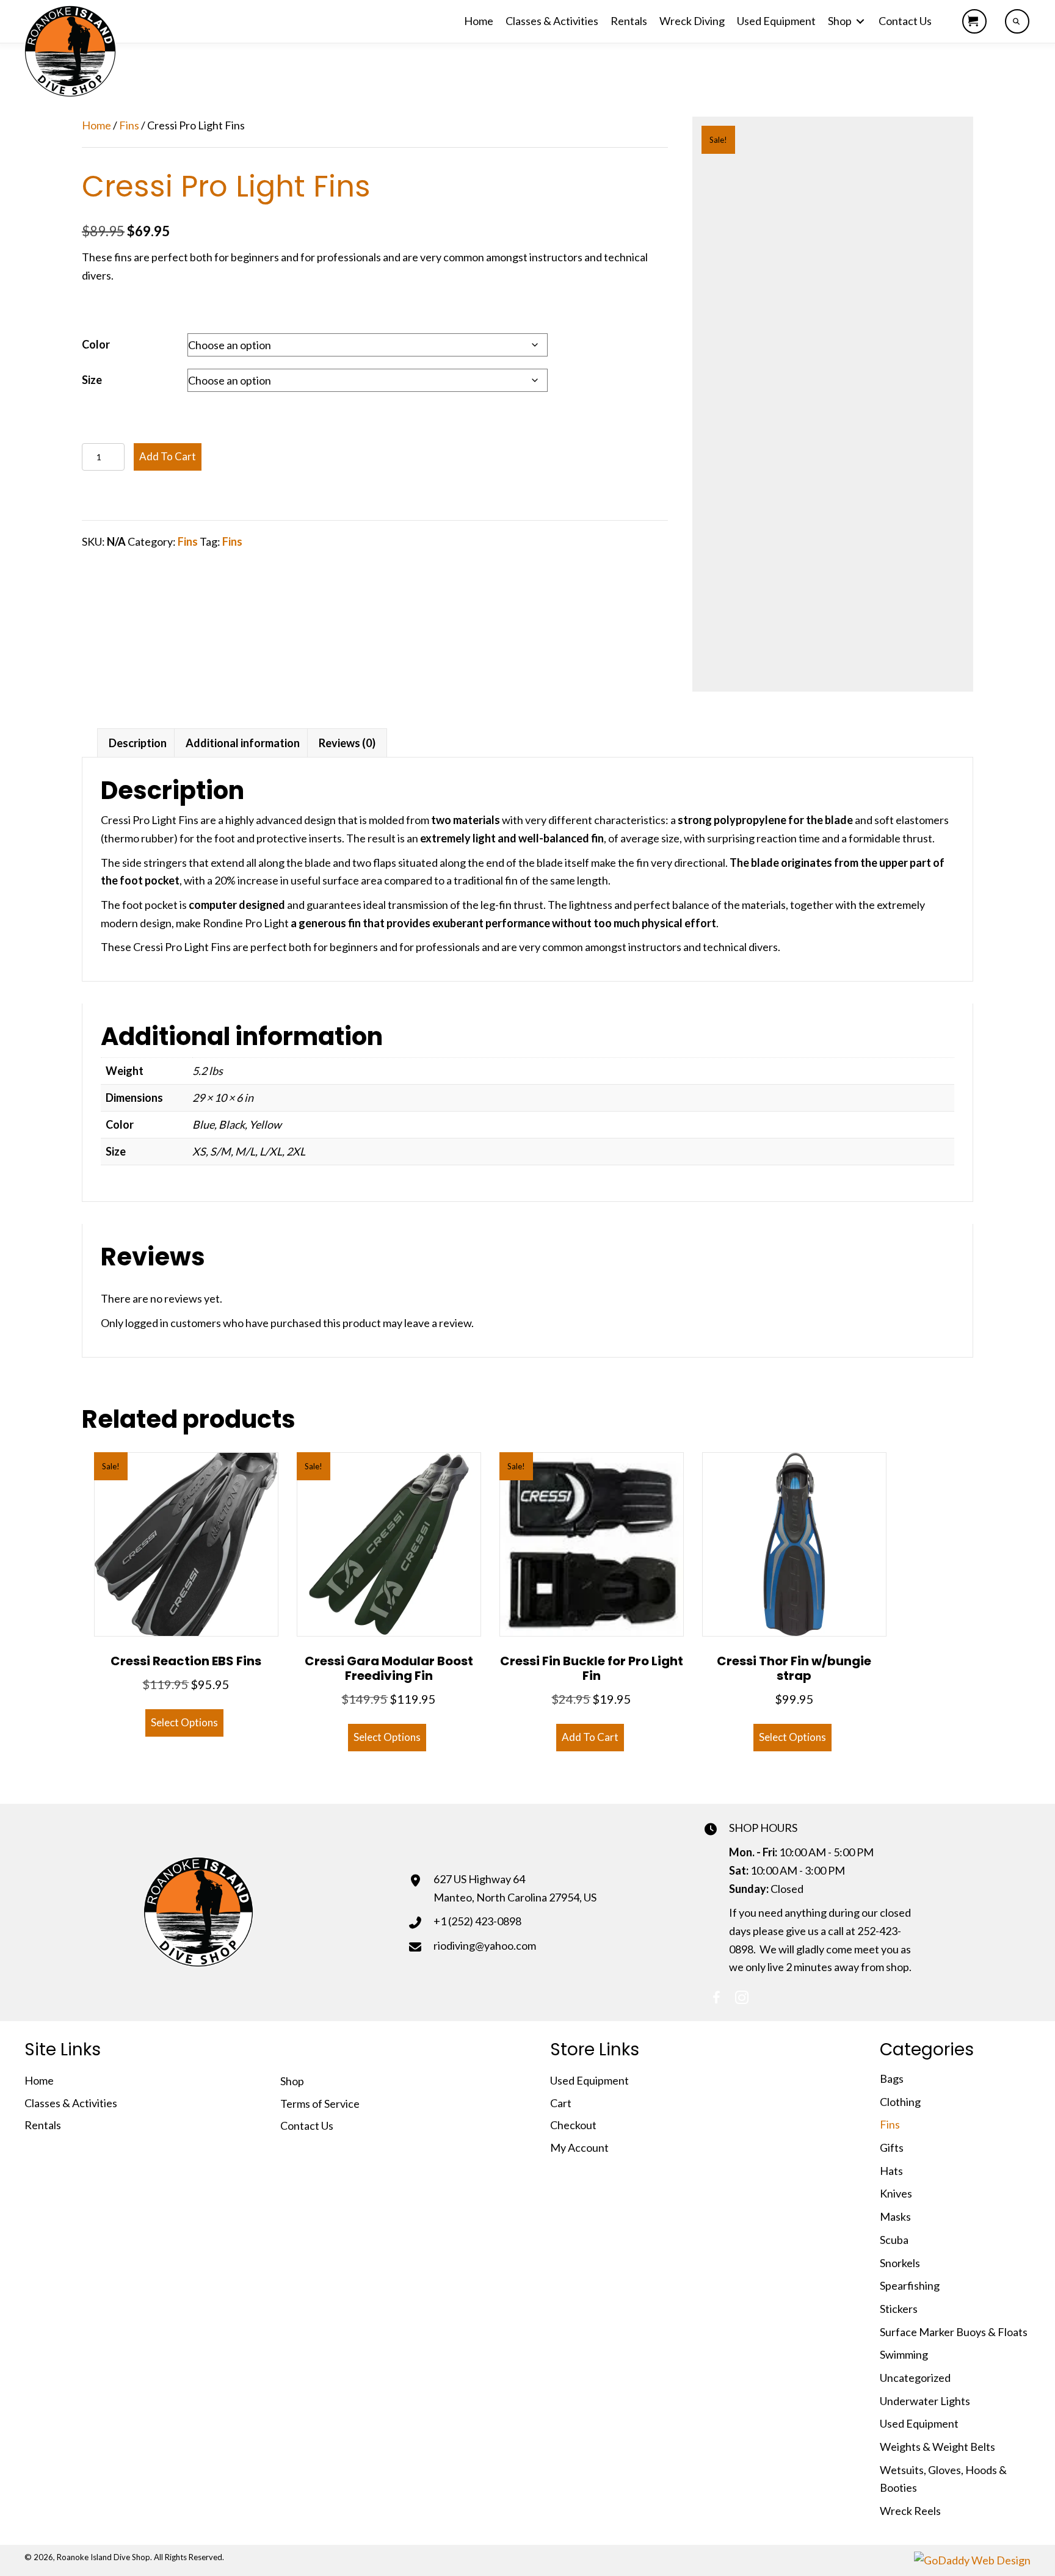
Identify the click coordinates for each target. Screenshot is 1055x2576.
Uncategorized (915, 2378)
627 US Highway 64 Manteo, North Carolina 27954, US (515, 1888)
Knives (896, 2193)
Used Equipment (589, 2080)
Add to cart (168, 456)
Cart (561, 2103)
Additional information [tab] (243, 743)
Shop (292, 2081)
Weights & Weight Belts (937, 2447)
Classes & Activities (71, 2103)
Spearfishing (910, 2285)
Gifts (892, 2147)
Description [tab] (138, 743)
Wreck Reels (910, 2511)
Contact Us (307, 2126)
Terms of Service (320, 2104)
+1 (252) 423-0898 (477, 1921)
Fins (129, 125)
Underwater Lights (925, 2401)
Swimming (904, 2354)
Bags (892, 2079)
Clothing (900, 2102)
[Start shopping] (974, 21)
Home (96, 125)
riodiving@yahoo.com (485, 1945)
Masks (895, 2216)
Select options (184, 1722)
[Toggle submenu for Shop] (860, 22)
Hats (891, 2171)
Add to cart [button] (590, 1737)
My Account (579, 2147)
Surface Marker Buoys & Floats (954, 2332)
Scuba (894, 2240)
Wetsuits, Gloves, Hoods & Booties (943, 2479)
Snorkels (900, 2263)
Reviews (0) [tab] (347, 743)
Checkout (573, 2125)
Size (92, 380)
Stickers (899, 2309)
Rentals (43, 2125)
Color (96, 344)
